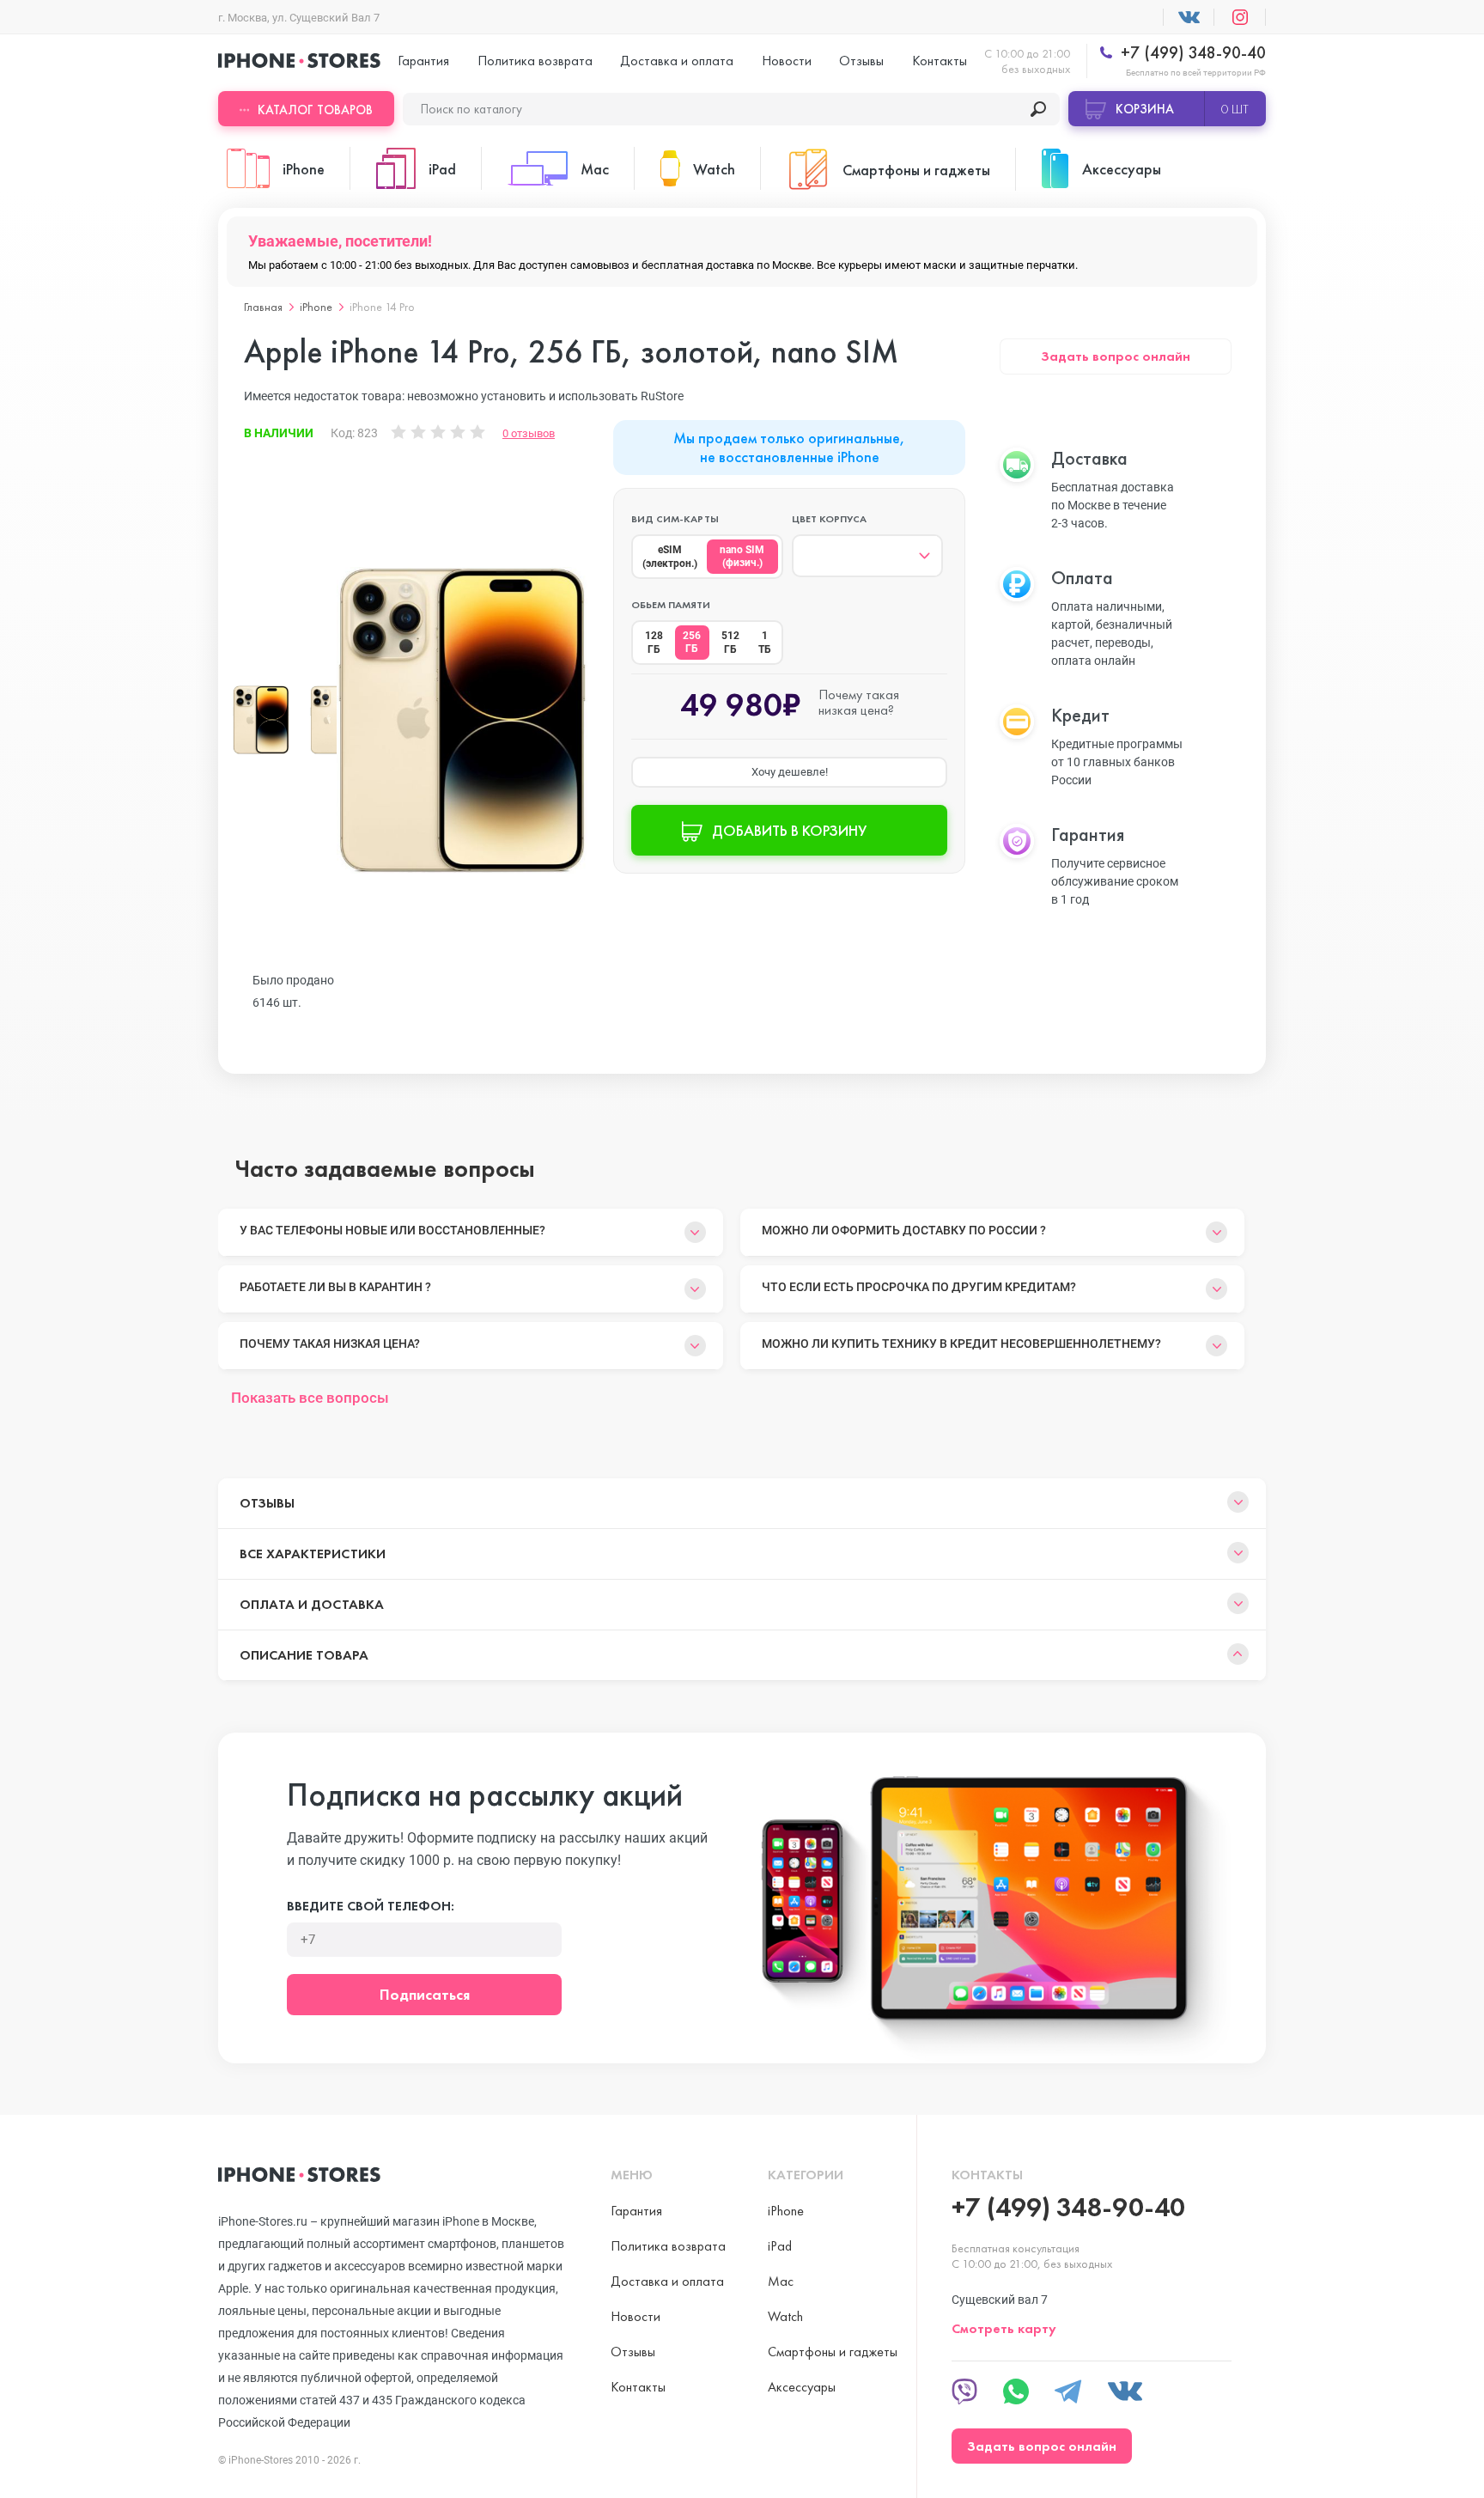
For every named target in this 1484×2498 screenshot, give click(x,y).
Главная (263, 307)
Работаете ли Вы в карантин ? (335, 1287)
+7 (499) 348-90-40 (1191, 53)
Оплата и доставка (312, 1604)
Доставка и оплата (677, 61)
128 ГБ (654, 643)
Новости (787, 61)
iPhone (316, 307)
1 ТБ (765, 643)
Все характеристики (313, 1554)
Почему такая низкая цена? (330, 1343)
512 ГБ (730, 643)
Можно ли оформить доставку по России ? (904, 1230)
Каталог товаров (315, 110)
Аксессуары (802, 2387)
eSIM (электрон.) (670, 557)
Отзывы (861, 61)
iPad (780, 2246)
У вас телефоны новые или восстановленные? (392, 1230)
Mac (781, 2281)
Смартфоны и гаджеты (833, 2352)
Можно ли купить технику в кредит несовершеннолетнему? (961, 1343)
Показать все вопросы (310, 1398)
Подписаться (425, 1994)
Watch (785, 2316)
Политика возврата (535, 61)
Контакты (940, 61)
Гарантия (423, 61)
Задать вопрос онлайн (1116, 356)
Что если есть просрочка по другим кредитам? (919, 1287)
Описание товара (304, 1655)
